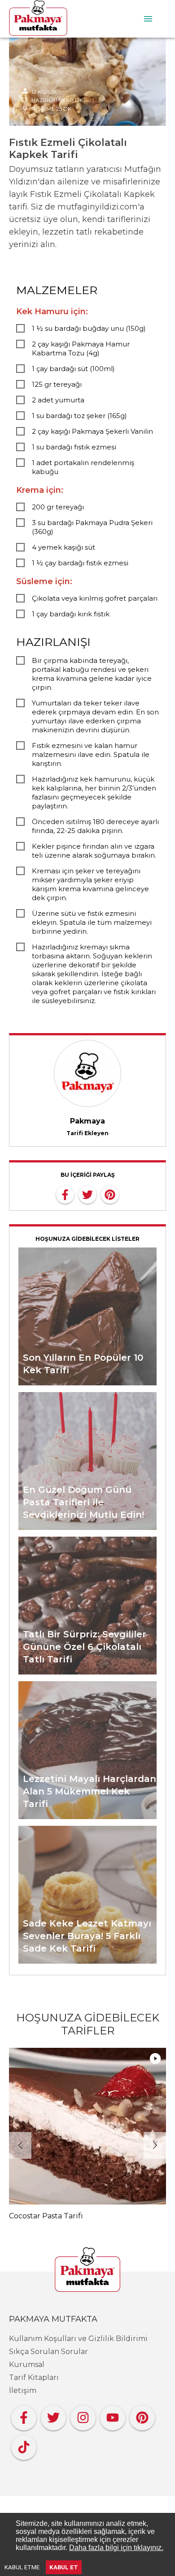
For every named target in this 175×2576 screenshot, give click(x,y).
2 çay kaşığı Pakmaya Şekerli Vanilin (92, 431)
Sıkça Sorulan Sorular (48, 2352)
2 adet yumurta (58, 400)
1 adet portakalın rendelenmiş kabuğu (83, 467)
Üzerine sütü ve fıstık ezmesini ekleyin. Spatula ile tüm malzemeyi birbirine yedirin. (92, 922)
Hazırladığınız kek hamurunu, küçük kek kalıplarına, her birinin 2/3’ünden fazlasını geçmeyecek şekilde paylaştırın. (94, 792)
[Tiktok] (24, 2445)
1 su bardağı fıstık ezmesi (74, 447)
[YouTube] (113, 2416)
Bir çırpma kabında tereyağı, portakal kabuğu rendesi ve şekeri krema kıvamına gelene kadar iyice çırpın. (92, 674)
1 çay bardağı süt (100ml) (73, 369)
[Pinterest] (142, 2416)
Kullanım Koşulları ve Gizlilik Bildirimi (78, 2339)
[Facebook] (24, 2416)
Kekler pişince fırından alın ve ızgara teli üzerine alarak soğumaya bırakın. (94, 851)
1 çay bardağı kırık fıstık (71, 614)
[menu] (148, 19)
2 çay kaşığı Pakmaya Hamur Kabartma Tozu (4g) (81, 348)
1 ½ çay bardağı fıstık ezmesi (80, 563)
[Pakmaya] (87, 2270)
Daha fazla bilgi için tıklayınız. (116, 2548)
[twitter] (87, 1194)
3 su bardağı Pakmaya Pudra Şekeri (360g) (92, 527)
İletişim (23, 2390)
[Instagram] (83, 2416)
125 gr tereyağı (57, 384)
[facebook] (65, 1194)
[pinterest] (110, 1194)
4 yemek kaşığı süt (63, 547)
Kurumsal (27, 2365)
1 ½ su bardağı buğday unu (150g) (89, 328)
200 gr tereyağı (58, 507)
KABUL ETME (22, 2567)
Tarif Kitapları (34, 2377)
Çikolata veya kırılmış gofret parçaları (95, 598)
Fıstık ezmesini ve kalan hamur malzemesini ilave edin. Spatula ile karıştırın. (91, 754)
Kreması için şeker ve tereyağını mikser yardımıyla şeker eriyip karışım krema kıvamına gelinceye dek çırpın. (90, 884)
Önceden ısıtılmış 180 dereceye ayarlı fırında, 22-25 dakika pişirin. (95, 826)
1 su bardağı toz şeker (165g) (79, 416)
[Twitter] (53, 2416)
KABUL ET (64, 2567)
